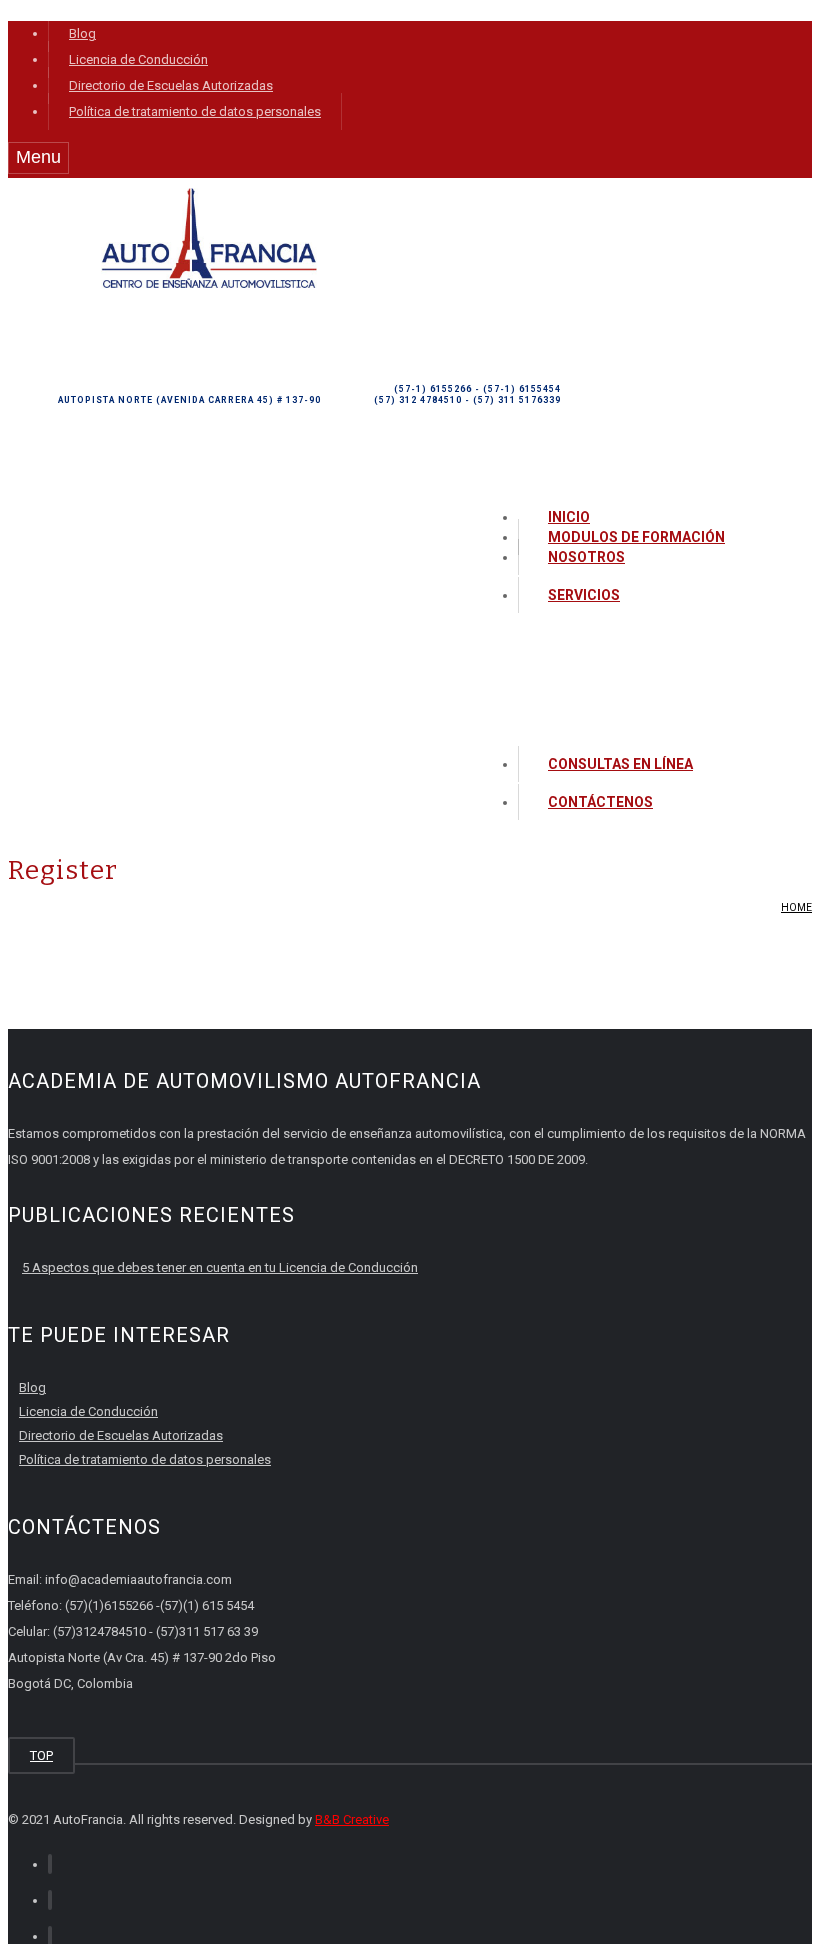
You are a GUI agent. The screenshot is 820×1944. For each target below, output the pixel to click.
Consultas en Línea (620, 764)
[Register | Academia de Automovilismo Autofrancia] (209, 283)
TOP (41, 1755)
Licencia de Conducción (138, 59)
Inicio (569, 517)
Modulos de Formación (636, 537)
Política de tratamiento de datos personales (195, 111)
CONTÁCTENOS (600, 802)
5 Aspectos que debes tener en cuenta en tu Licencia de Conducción (220, 1267)
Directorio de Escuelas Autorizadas (171, 85)
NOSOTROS (586, 557)
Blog (82, 33)
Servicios (584, 595)
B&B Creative (352, 1819)
